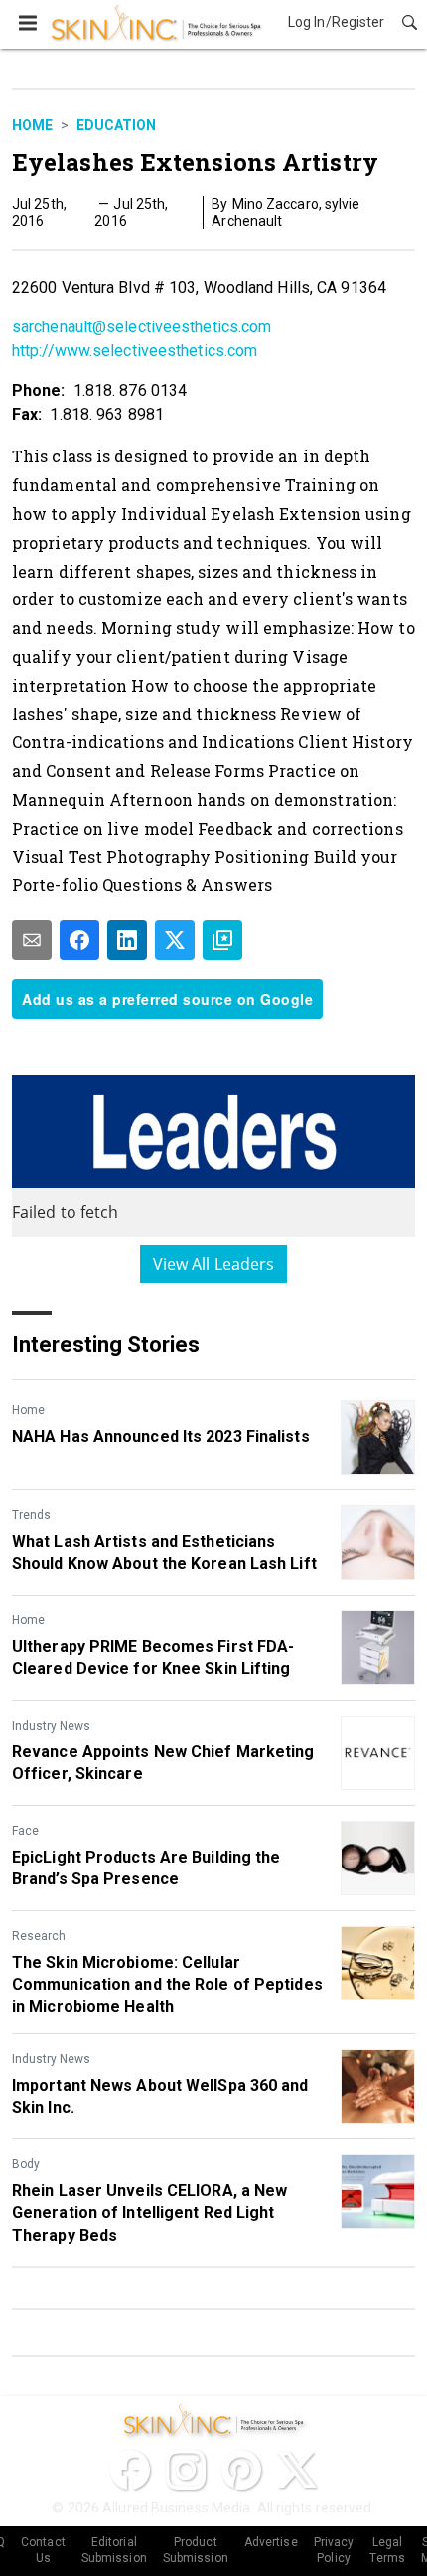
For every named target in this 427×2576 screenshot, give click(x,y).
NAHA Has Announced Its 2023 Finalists (161, 1436)
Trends (31, 1515)
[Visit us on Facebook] (130, 2470)
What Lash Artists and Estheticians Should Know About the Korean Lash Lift (164, 1552)
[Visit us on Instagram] (186, 2470)
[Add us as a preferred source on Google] (222, 940)
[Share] (79, 940)
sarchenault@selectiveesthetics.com (142, 327)
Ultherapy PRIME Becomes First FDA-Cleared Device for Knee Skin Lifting (153, 1658)
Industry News (51, 1726)
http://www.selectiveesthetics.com (135, 351)
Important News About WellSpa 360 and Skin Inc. (160, 2096)
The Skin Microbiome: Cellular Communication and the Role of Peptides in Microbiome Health (167, 1985)
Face (25, 1831)
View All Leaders (214, 1264)
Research (39, 1936)
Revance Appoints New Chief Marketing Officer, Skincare (163, 1763)
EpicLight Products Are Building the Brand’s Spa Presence (146, 1868)
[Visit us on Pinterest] (241, 2470)
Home (32, 125)
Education (116, 125)
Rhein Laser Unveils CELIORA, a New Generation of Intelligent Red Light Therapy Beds (149, 2213)
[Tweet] (175, 940)
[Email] (32, 940)
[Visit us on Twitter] (297, 2470)
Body (26, 2164)
